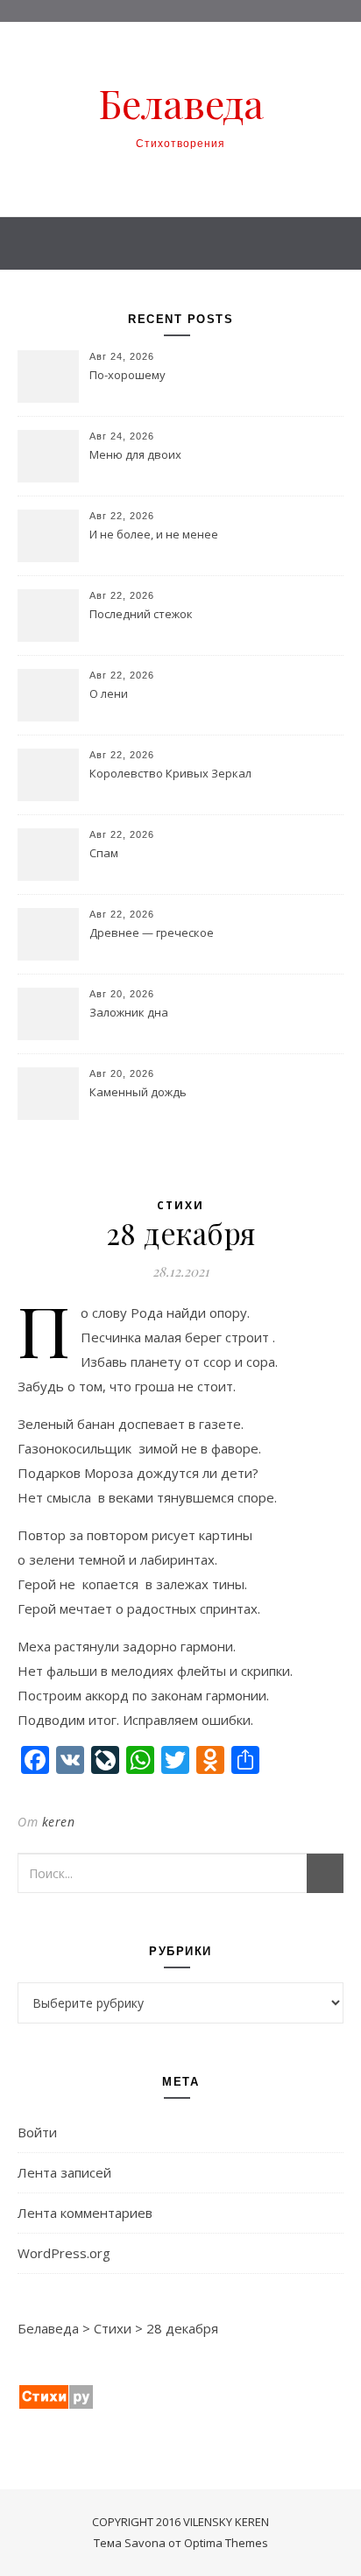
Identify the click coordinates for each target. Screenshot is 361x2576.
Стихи (180, 1205)
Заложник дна (129, 1012)
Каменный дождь (138, 1092)
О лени (109, 693)
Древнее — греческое (152, 933)
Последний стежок (141, 614)
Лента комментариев (85, 2213)
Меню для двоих (135, 454)
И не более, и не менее (154, 534)
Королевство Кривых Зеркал (170, 773)
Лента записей (64, 2172)
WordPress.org (64, 2253)
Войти (37, 2132)
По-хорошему (127, 375)
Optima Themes (226, 2543)
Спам (104, 853)
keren (59, 1822)
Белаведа (181, 103)
